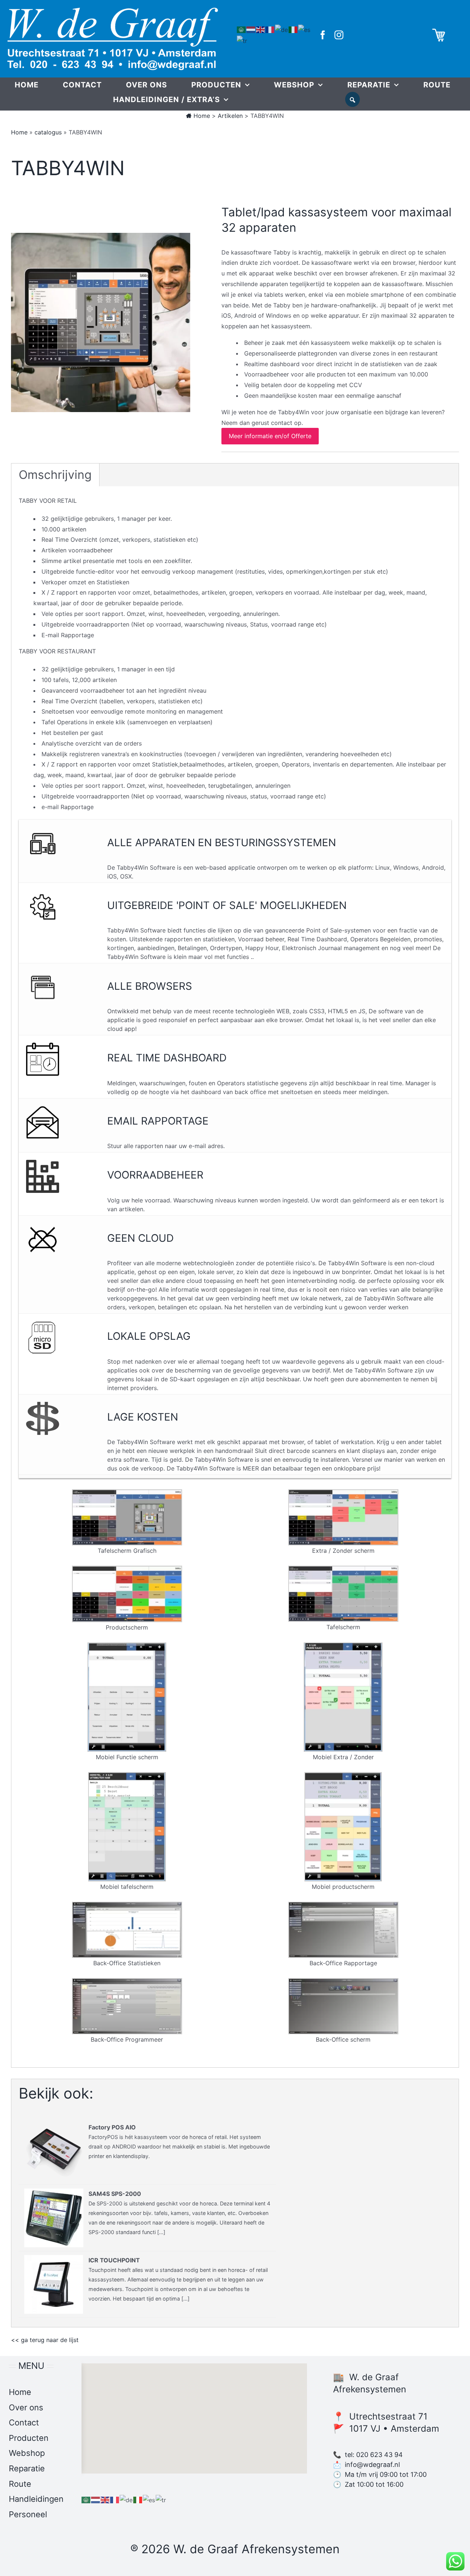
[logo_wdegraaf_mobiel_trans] (113, 10)
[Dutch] (251, 29)
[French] (270, 29)
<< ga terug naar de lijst (45, 2340)
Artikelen (230, 116)
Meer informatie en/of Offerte (270, 436)
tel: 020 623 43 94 (374, 2455)
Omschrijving (55, 475)
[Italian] (293, 29)
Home (201, 116)
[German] (282, 29)
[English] (261, 29)
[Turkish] (242, 40)
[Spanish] (305, 29)
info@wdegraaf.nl (372, 2465)
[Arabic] (242, 29)
